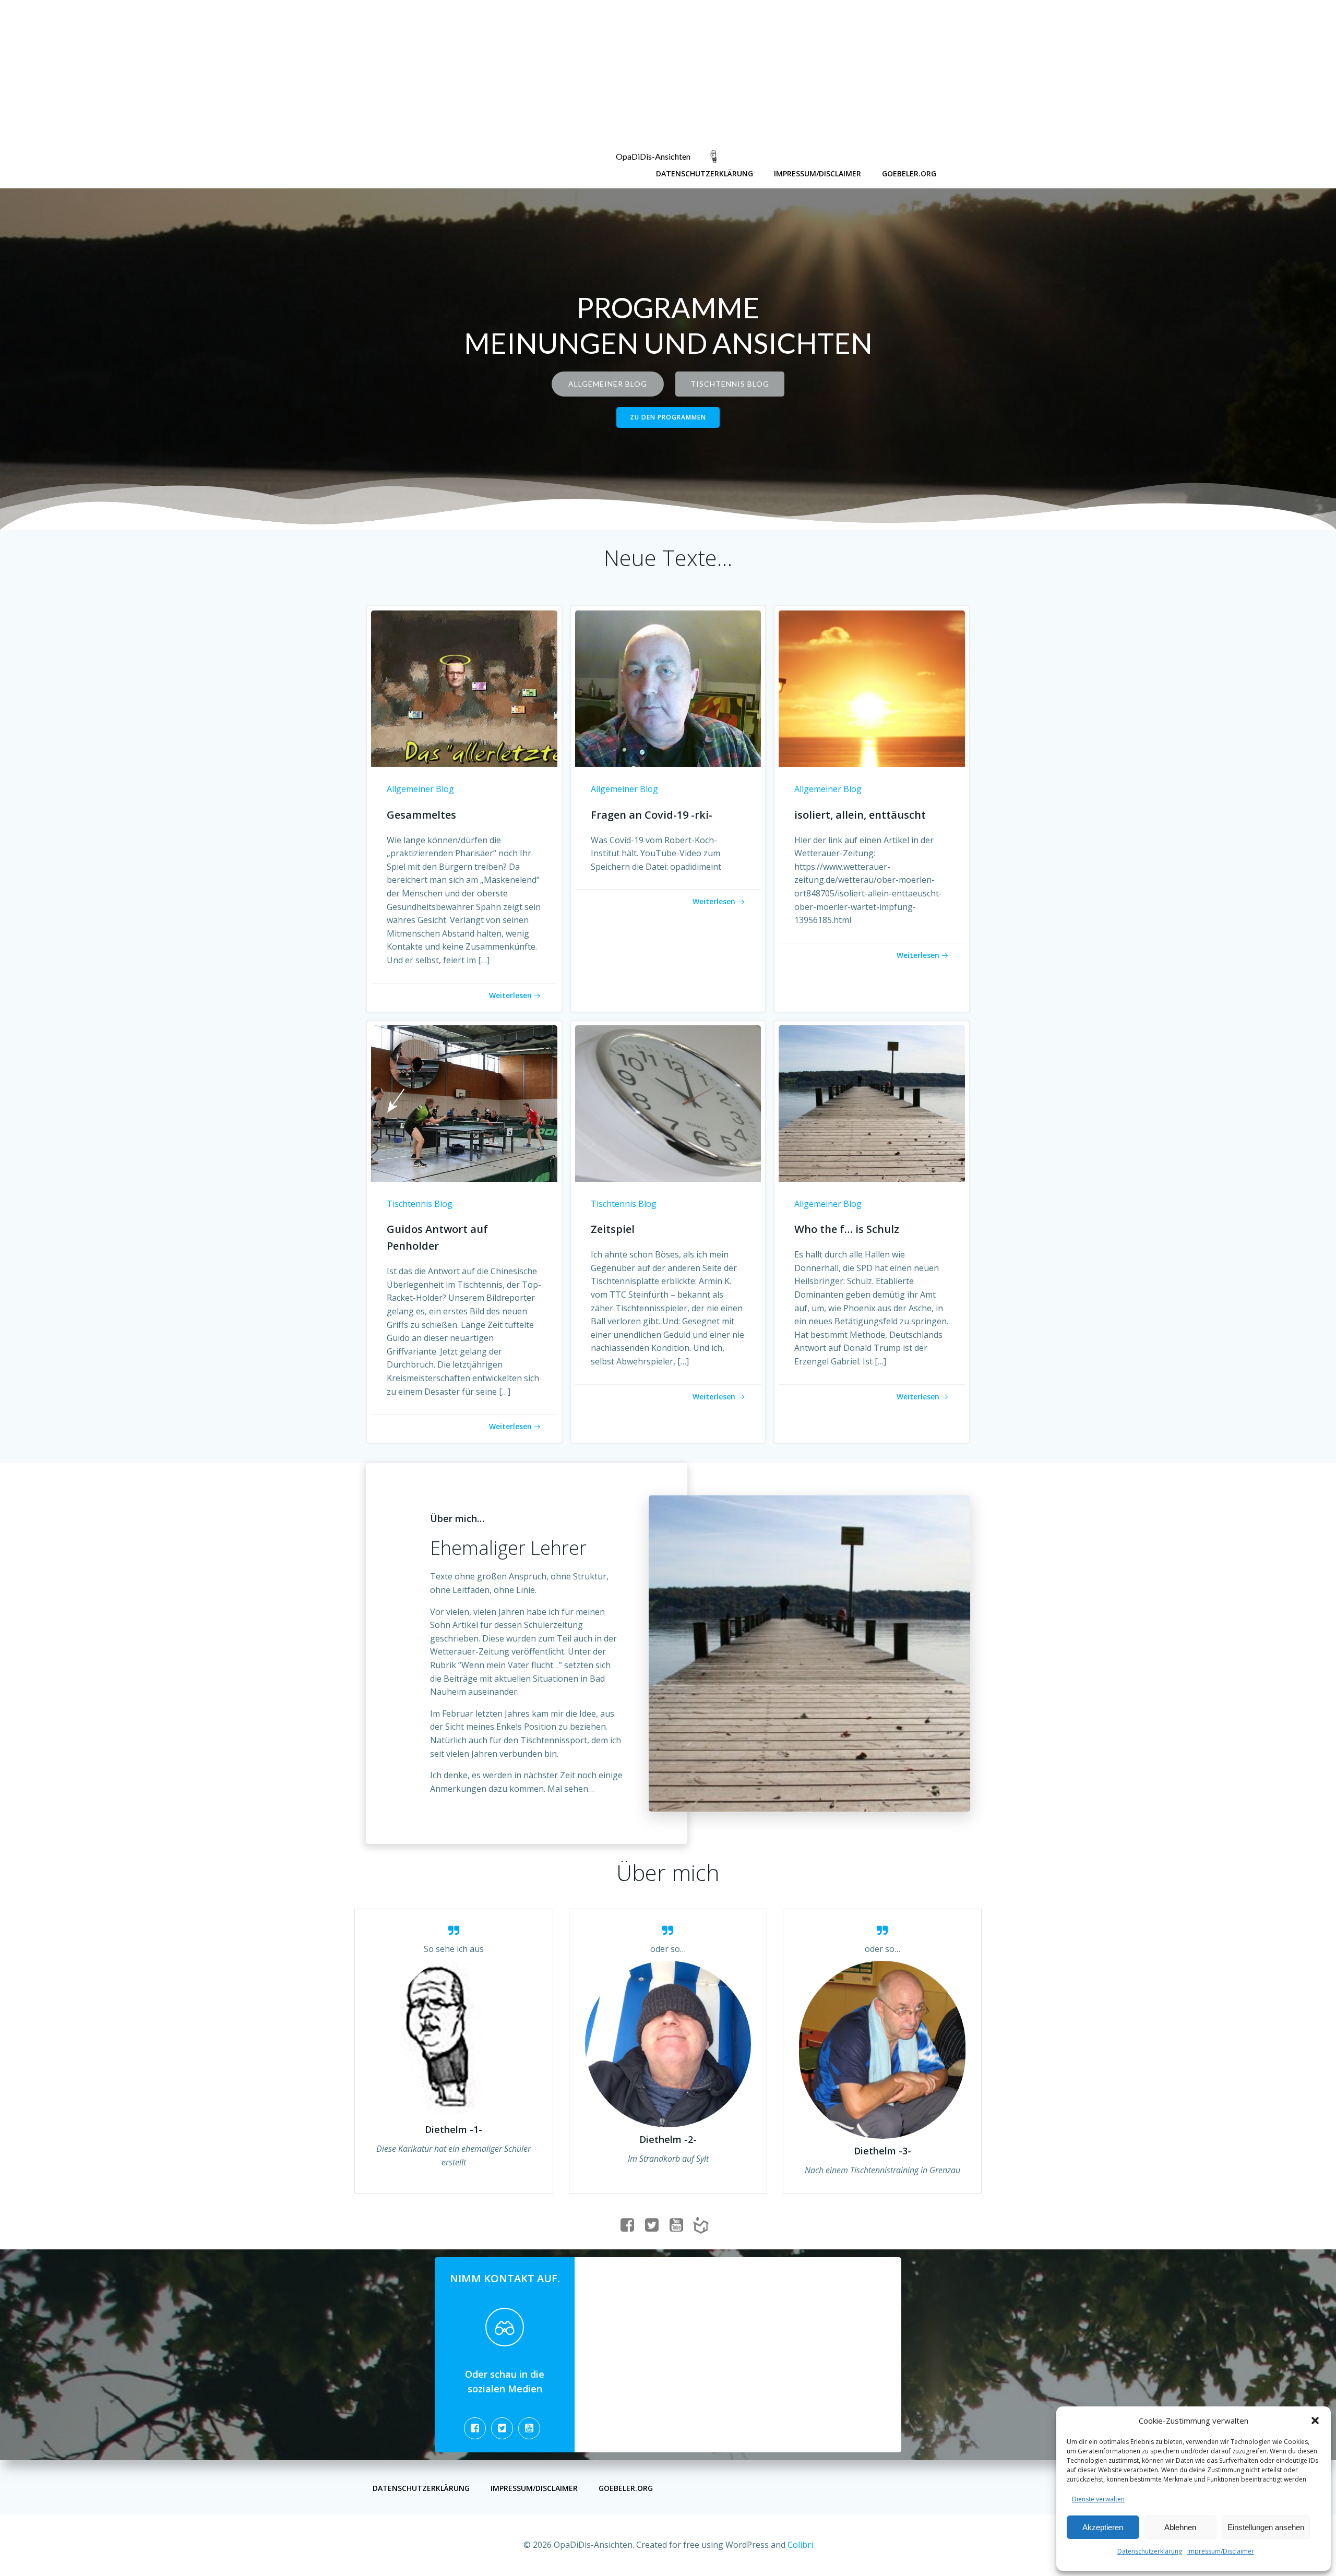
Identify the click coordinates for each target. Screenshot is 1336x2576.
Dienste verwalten (1098, 2499)
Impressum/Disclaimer (1221, 2551)
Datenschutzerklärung (1150, 2551)
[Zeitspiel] (668, 1103)
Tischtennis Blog (420, 1204)
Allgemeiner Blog (420, 789)
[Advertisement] (313, 73)
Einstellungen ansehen (1266, 2527)
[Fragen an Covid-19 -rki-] (668, 688)
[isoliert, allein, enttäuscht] (872, 688)
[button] (1315, 2421)
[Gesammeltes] (464, 688)
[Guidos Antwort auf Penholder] (464, 1103)
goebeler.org (909, 173)
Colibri (800, 2545)
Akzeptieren (1103, 2527)
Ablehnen (1180, 2527)
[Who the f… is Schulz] (872, 1103)
